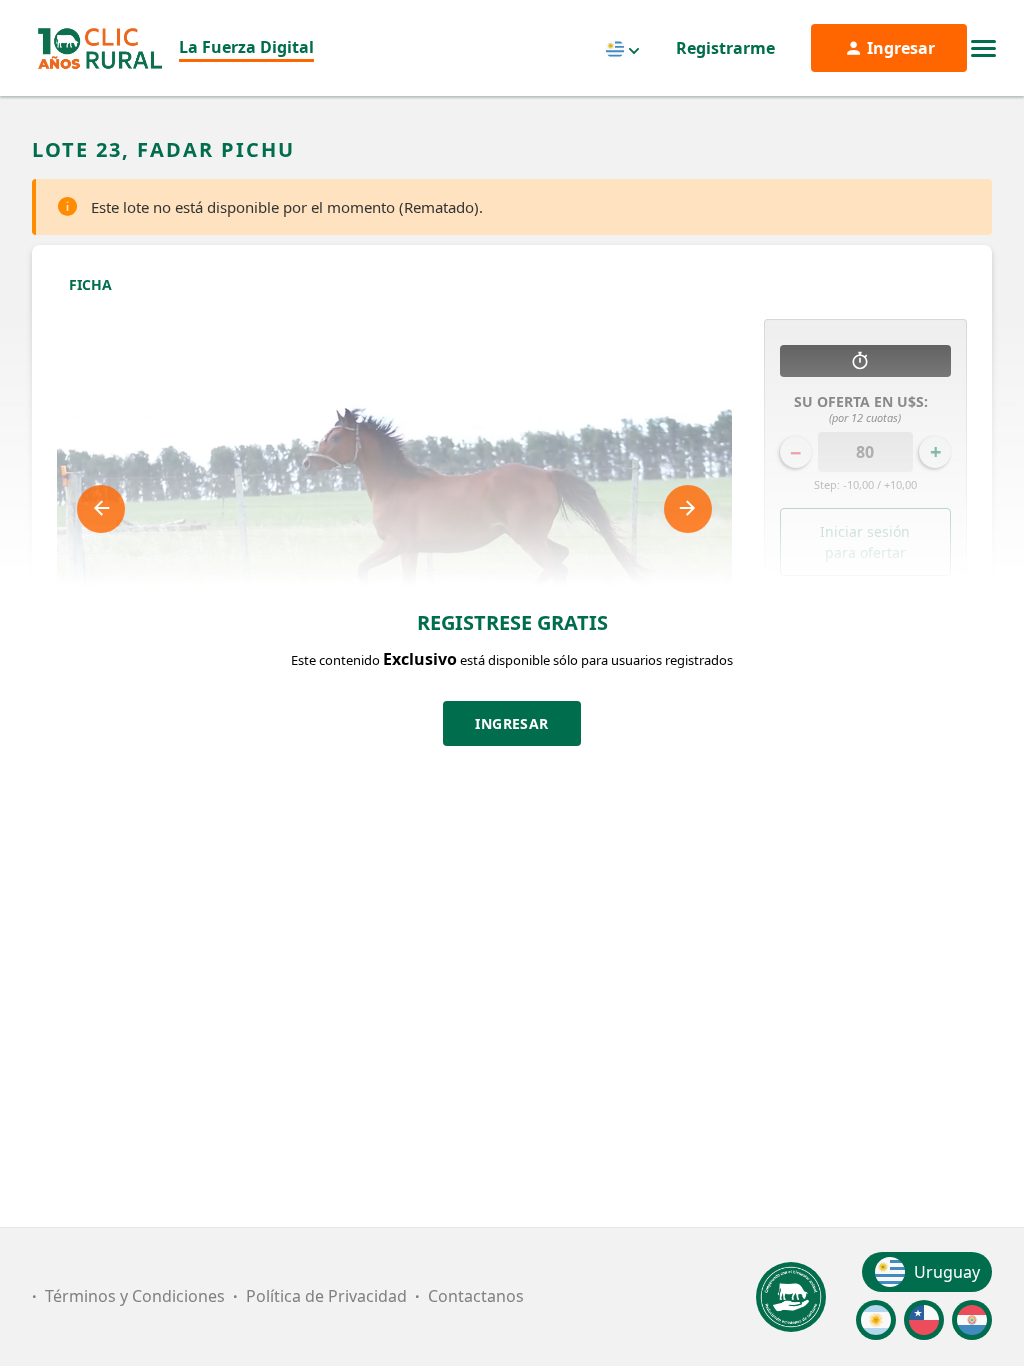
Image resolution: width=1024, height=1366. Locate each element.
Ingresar (512, 723)
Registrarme (725, 48)
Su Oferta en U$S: (865, 408)
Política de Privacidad (326, 1296)
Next (688, 509)
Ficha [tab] (90, 284)
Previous (101, 509)
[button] (866, 619)
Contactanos (476, 1296)
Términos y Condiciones (135, 1296)
